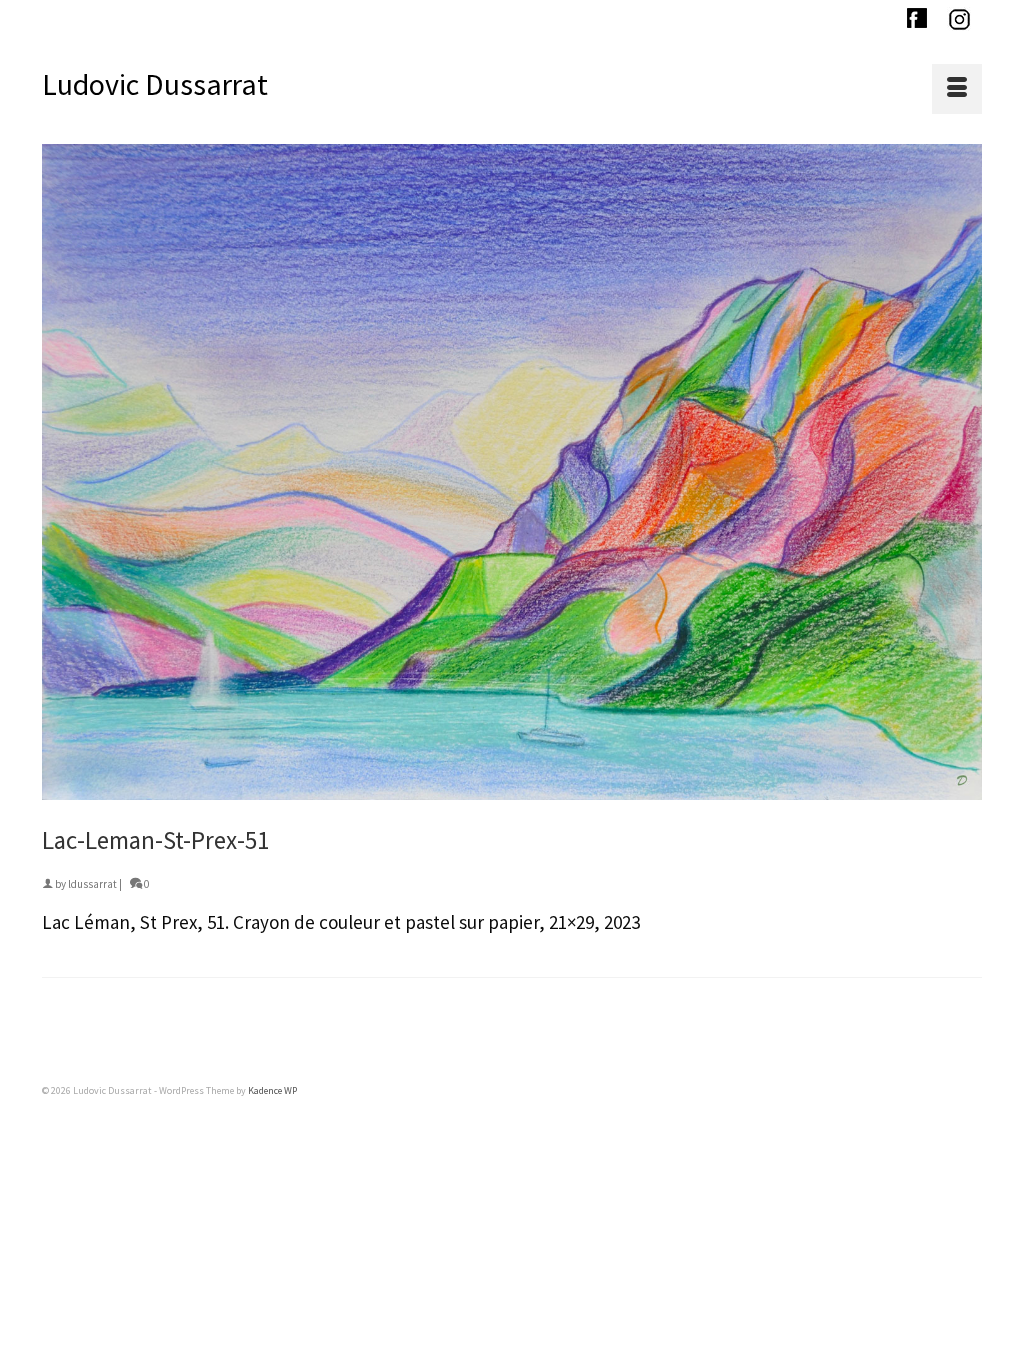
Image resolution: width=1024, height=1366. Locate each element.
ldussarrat (92, 884)
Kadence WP (272, 1090)
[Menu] (957, 89)
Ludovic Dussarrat (155, 84)
